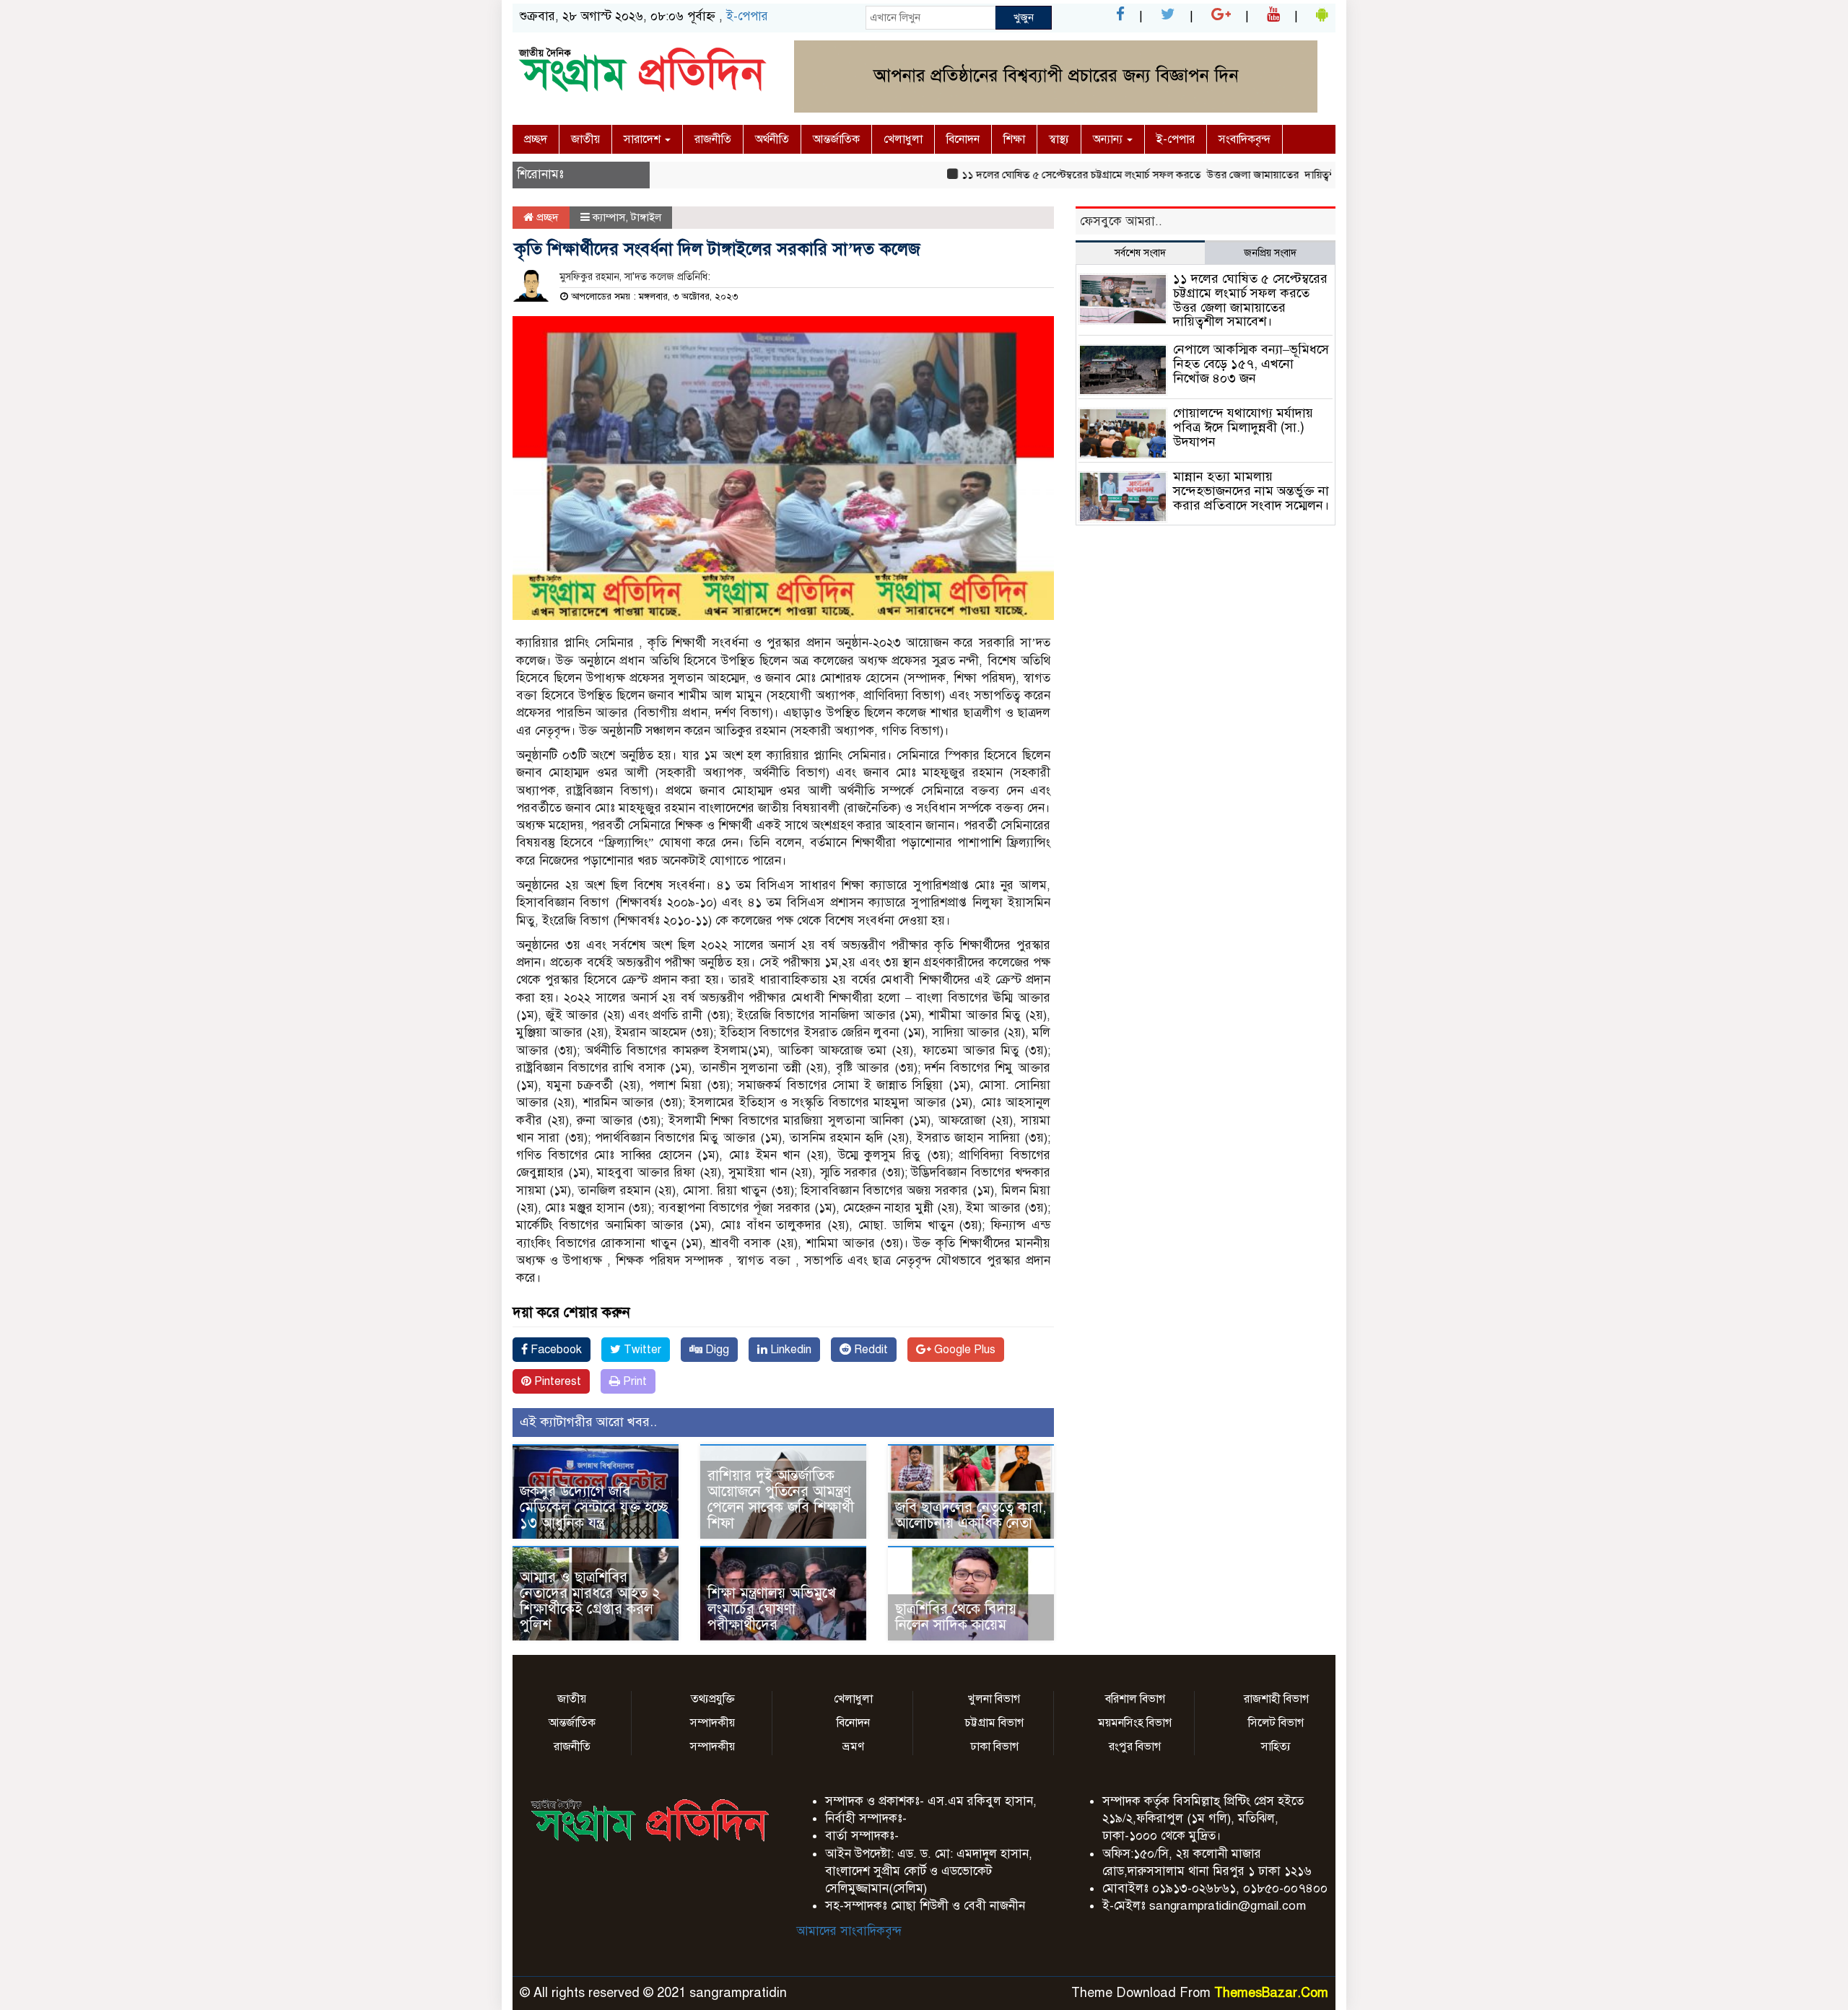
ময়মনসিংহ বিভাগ (1135, 1723)
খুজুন (1024, 17)
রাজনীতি (713, 139)
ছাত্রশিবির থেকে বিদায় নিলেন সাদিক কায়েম (956, 1617)
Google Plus (963, 1350)
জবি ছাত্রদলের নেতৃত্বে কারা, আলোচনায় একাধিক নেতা (971, 1515)
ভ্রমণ (853, 1747)
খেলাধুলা (903, 139)
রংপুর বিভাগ (1135, 1747)
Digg (716, 1350)
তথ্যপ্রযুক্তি (713, 1699)
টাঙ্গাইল (646, 217)
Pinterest (556, 1381)
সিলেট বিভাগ (1276, 1723)
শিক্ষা (1014, 139)
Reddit (869, 1350)
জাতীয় (585, 139)
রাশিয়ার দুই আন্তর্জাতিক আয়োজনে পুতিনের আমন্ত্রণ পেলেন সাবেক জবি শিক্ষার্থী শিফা (781, 1499)
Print (633, 1381)
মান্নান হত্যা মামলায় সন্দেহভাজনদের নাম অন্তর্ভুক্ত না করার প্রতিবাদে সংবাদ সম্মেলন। (1251, 498)
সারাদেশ (644, 139)
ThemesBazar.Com (1271, 1993)
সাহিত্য (1276, 1747)
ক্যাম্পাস (609, 217)
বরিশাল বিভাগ (1135, 1699)
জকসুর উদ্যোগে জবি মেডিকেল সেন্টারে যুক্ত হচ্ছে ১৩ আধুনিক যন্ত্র (594, 1507)
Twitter (641, 1350)
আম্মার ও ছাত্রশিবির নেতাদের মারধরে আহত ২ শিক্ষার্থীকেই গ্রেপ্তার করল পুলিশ (590, 1601)
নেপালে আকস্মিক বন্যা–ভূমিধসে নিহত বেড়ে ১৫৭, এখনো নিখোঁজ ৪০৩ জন (1251, 364)
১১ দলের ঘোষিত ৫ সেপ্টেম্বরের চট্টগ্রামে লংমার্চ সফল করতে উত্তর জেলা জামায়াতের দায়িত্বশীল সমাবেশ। (1128, 175)
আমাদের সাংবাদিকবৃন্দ (849, 1931)
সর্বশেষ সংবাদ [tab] (1140, 253)
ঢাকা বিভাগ (994, 1747)
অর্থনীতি (772, 139)
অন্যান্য (1109, 139)
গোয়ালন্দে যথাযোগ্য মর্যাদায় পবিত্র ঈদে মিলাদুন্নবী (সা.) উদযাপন (1243, 427)
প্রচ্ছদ (536, 139)
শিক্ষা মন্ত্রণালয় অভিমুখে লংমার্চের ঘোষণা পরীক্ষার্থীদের (772, 1609)
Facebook (555, 1350)
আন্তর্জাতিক (836, 139)
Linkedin (789, 1350)
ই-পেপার (747, 16)
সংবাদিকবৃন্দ (1245, 139)
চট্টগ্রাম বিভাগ (994, 1723)
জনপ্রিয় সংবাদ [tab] (1270, 253)
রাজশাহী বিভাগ (1276, 1699)
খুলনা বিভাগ (994, 1699)
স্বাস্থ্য (1059, 139)
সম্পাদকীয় (712, 1723)
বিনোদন (963, 139)
